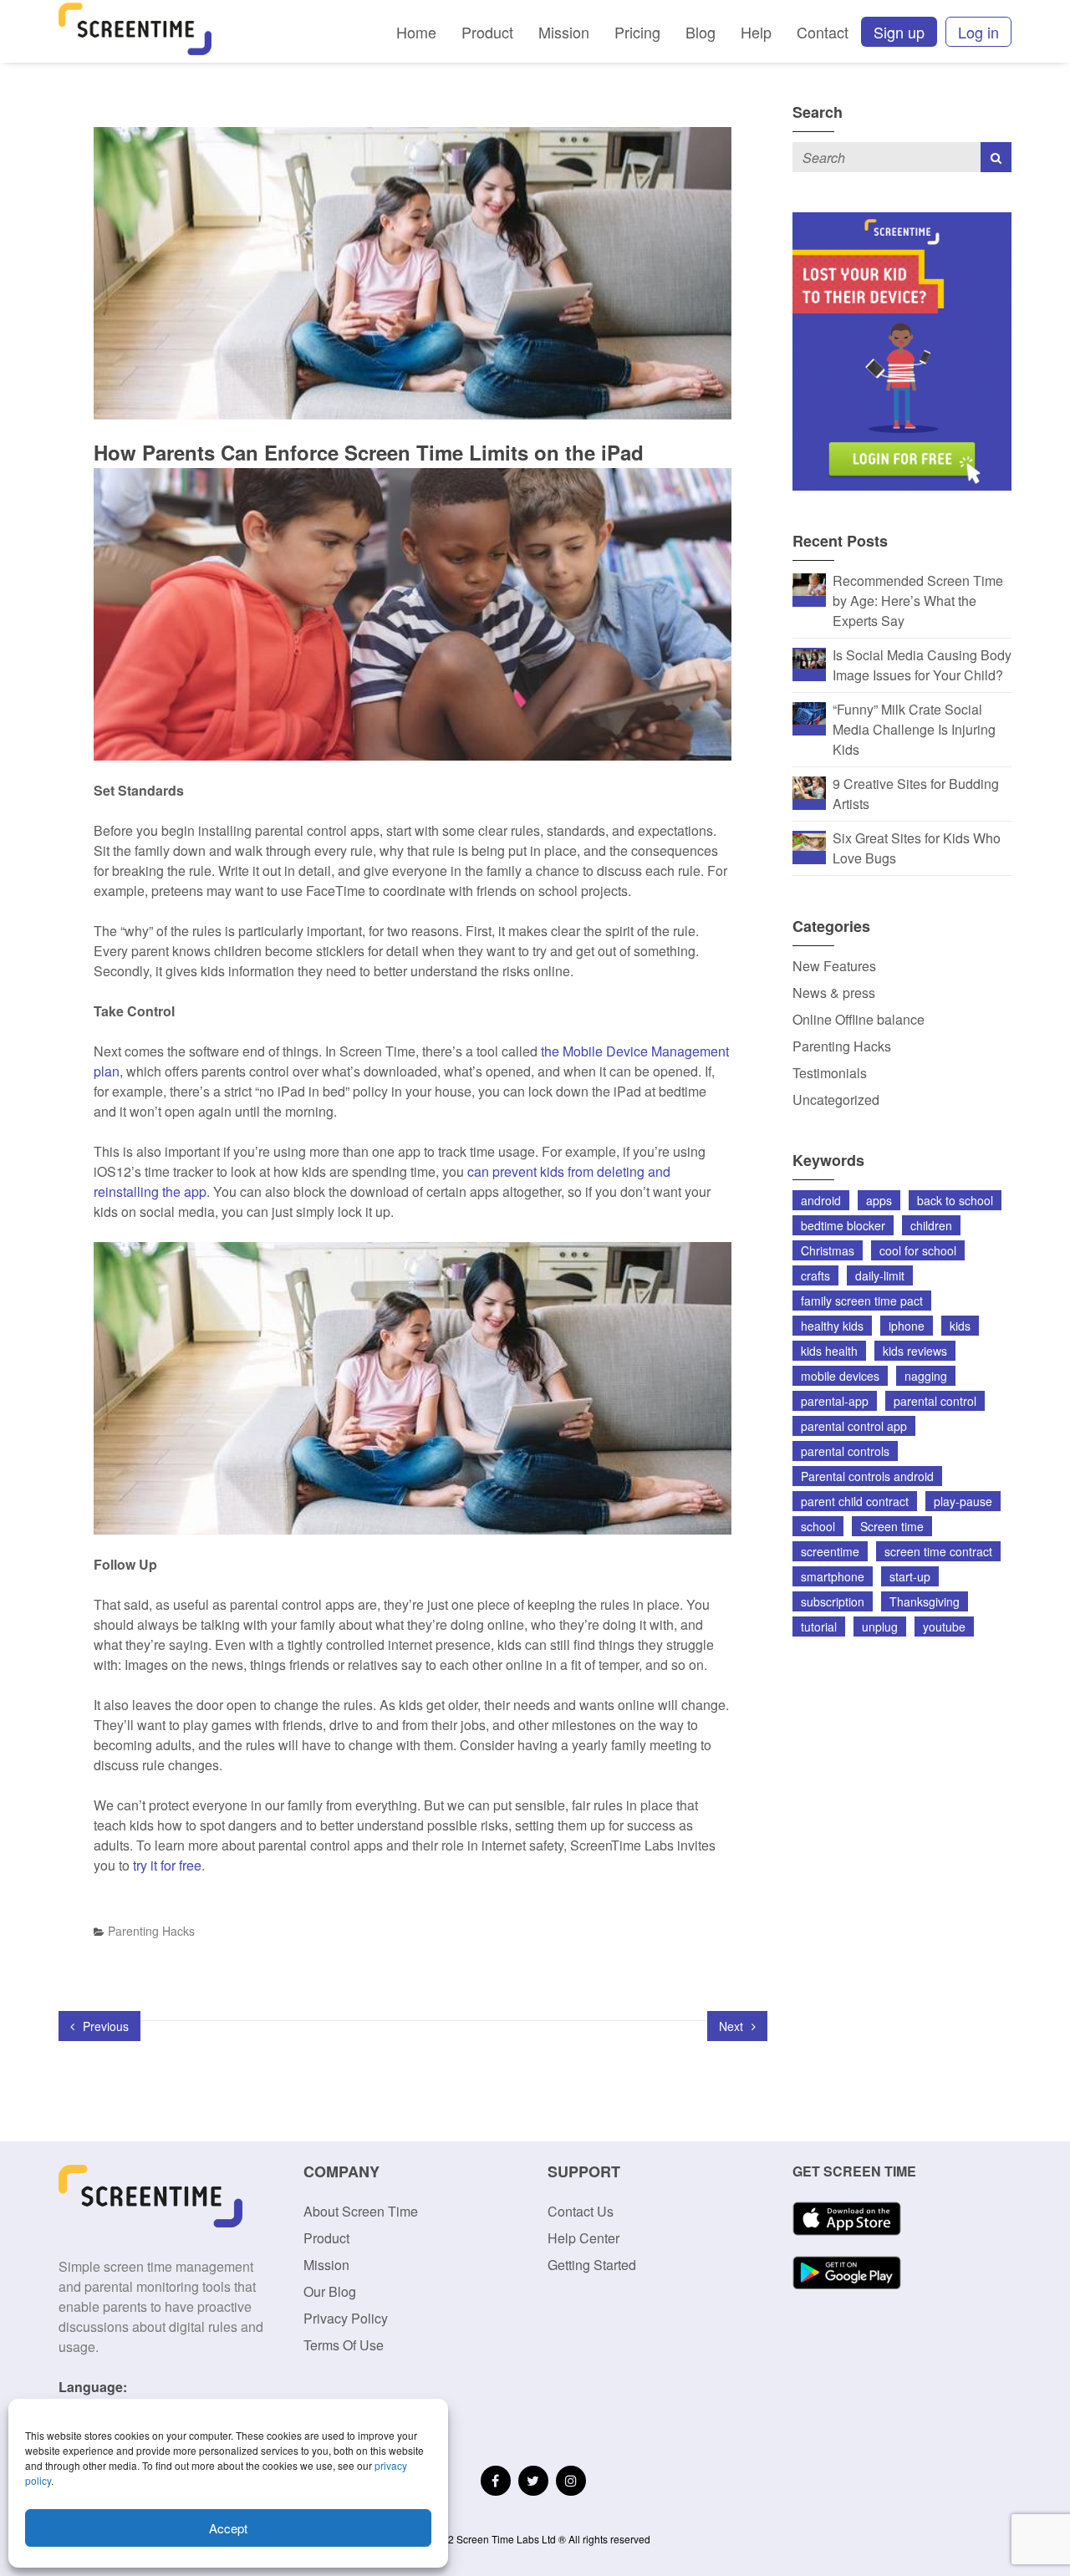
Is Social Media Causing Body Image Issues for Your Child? (922, 665)
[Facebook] (496, 2481)
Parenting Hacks (151, 1931)
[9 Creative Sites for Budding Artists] (809, 786)
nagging (926, 1376)
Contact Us (581, 2211)
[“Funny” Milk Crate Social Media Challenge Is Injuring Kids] (809, 712)
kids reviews (915, 1351)
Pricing (637, 32)
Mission (564, 32)
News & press (834, 993)
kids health (829, 1351)
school (818, 1526)
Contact (823, 32)
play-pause (963, 1501)
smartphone (833, 1576)
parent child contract (855, 1501)
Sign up (899, 32)
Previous (104, 2026)
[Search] (996, 157)
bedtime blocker (843, 1225)
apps (879, 1200)
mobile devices (840, 1376)
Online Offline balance (859, 1019)
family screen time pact (862, 1301)
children (931, 1225)
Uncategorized (836, 1100)
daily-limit (880, 1275)
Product (487, 32)
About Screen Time (361, 2211)
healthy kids (832, 1326)
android (821, 1200)
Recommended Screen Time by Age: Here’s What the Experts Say (918, 601)
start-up (910, 1576)
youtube (944, 1627)
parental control (935, 1401)
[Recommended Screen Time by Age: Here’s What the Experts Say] (809, 583)
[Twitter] (533, 2481)
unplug (880, 1627)
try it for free (167, 1865)
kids (960, 1326)
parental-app (835, 1401)
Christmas (828, 1250)
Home (416, 32)
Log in (978, 32)
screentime (830, 1551)
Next (733, 2026)
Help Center (583, 2238)
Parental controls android (867, 1476)
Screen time (892, 1526)
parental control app (854, 1426)
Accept (228, 2528)
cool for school (918, 1250)
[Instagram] (571, 2481)
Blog (701, 32)
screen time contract (938, 1551)
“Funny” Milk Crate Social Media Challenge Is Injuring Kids (914, 729)
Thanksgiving (925, 1601)
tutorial (819, 1627)
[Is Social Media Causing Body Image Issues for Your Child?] (809, 657)
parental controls (845, 1451)
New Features (834, 966)
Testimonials (830, 1073)
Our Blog (330, 2291)
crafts (815, 1275)
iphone (907, 1326)
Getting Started (592, 2265)
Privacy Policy (346, 2318)
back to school (955, 1200)
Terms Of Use (344, 2345)
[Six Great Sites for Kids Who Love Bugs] (809, 840)
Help (756, 32)
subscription (833, 1601)
